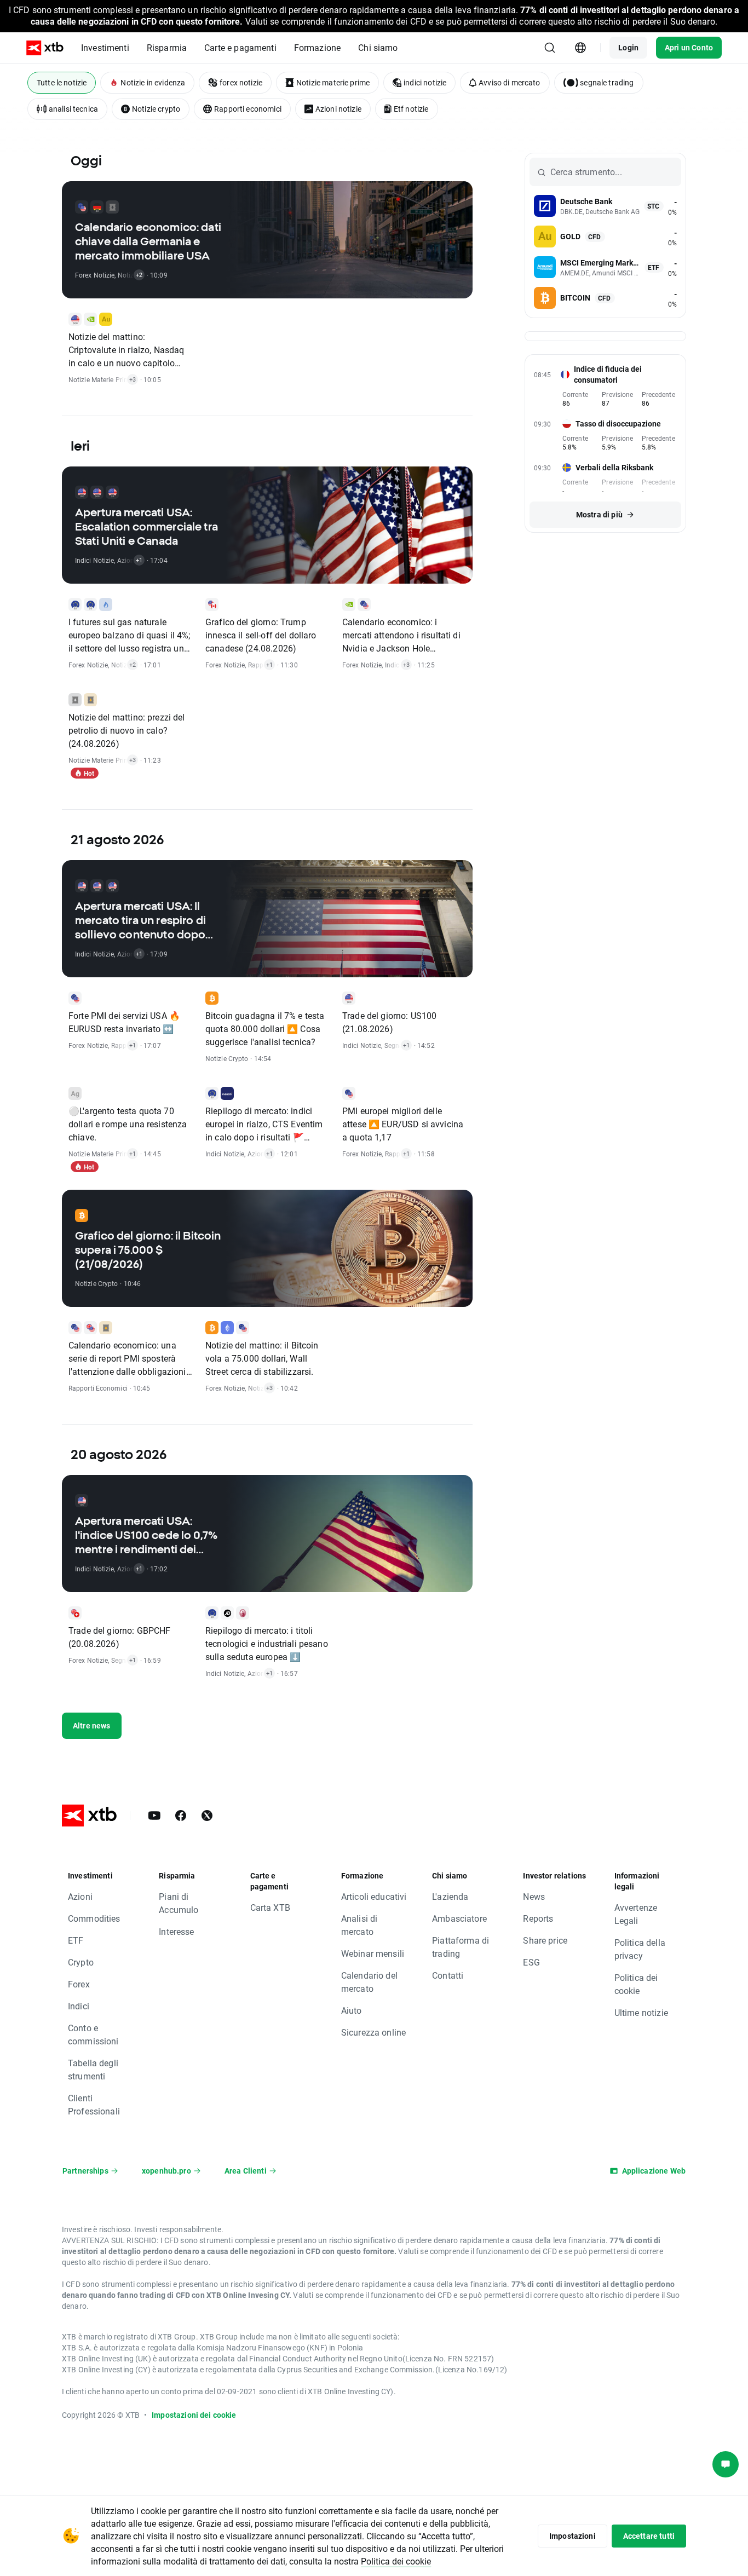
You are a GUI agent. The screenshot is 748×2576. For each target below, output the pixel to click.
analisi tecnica (73, 109)
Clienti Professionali (94, 2104)
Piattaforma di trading (461, 1947)
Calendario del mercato (369, 1982)
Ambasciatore (459, 1918)
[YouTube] (154, 1816)
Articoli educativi (374, 1896)
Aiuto (352, 2010)
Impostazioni (572, 2536)
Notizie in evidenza (153, 82)
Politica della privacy (640, 1949)
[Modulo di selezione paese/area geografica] (580, 48)
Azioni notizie (338, 109)
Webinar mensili (373, 1953)
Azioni (80, 1896)
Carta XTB (270, 1907)
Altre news (92, 1725)
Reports (538, 1918)
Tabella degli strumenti (93, 2069)
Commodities (94, 1918)
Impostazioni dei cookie (194, 2415)
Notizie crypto (156, 109)
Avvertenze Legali (636, 1914)
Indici (79, 2006)
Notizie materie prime (333, 82)
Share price (545, 1940)
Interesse (176, 1931)
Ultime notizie (641, 2012)
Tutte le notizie (62, 82)
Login (628, 47)
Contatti (448, 1975)
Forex (79, 1984)
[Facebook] (181, 1816)
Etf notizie (411, 109)
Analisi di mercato (359, 1925)
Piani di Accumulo (179, 1903)
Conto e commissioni (93, 2034)
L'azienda (450, 1896)
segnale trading (607, 82)
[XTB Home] (45, 48)
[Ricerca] (550, 48)
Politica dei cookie (636, 1984)
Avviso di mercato (510, 82)
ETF (76, 1940)
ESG (531, 1962)
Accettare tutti (649, 2536)
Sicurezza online (373, 2032)
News (534, 1896)
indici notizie (425, 82)
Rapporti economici (248, 109)
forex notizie (241, 82)
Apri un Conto (689, 47)
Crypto (81, 1962)
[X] (207, 1816)
